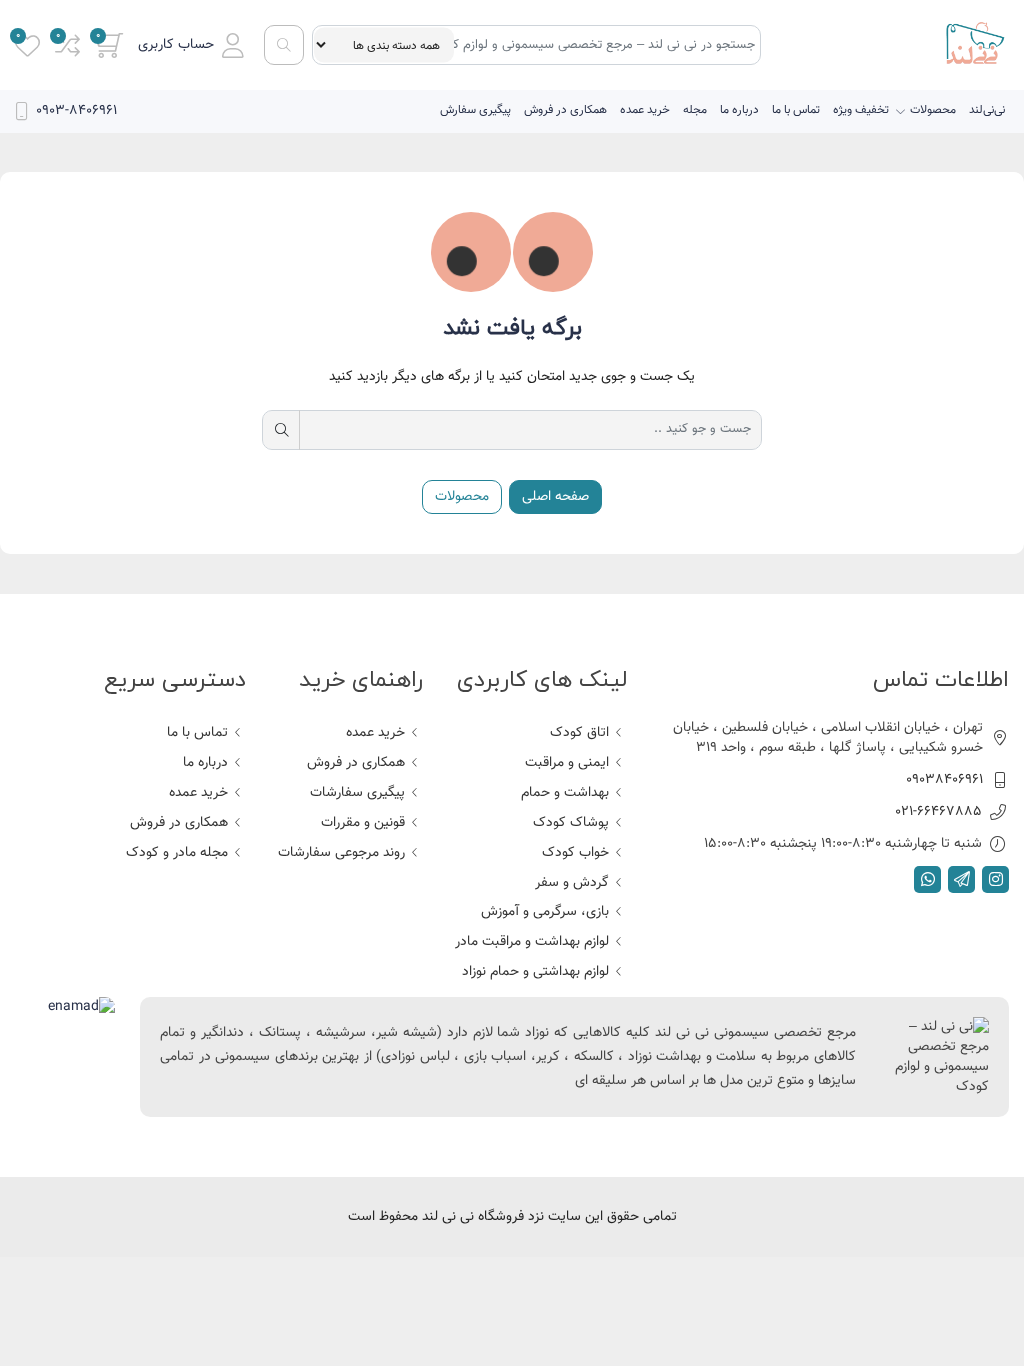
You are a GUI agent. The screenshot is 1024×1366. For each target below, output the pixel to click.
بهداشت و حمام (565, 793)
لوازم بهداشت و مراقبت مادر (532, 942)
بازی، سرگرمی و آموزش (545, 912)
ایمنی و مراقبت (567, 763)
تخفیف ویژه (861, 110)
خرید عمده (645, 110)
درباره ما (739, 110)
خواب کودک (575, 853)
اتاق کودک (579, 733)
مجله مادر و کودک (177, 853)
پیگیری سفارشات (357, 793)
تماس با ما (796, 110)
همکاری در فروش (565, 110)
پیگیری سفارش (475, 110)
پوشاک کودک (571, 823)
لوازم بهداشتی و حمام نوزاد (535, 972)
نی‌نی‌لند (987, 110)
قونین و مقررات (363, 823)
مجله (695, 110)
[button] (191, 45)
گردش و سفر (572, 883)
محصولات (933, 110)
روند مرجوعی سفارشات (341, 853)
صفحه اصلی (555, 497)
